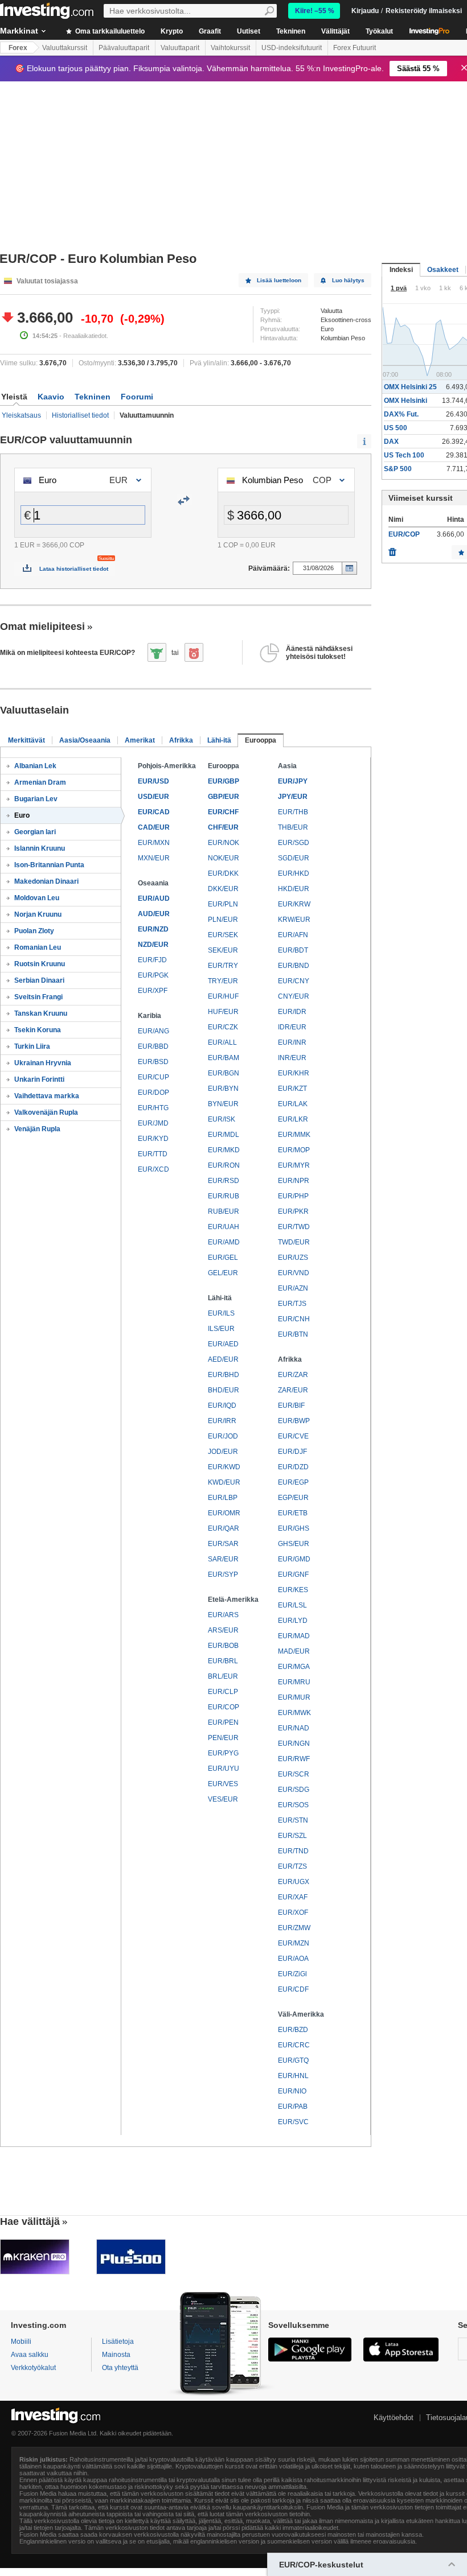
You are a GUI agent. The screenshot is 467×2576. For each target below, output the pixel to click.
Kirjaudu (365, 11)
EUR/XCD (153, 1169)
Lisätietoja (118, 2342)
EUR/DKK (223, 873)
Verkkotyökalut (33, 2368)
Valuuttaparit (180, 48)
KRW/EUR (294, 920)
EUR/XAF (293, 1897)
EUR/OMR (224, 1513)
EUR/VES (223, 1784)
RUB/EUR (224, 1211)
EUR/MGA (294, 1667)
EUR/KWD (224, 1467)
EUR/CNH (294, 1319)
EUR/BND (294, 966)
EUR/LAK (293, 1104)
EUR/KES (293, 1590)
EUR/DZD (293, 1467)
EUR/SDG (294, 1790)
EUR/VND (294, 1273)
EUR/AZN (293, 1288)
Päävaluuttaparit (124, 48)
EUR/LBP (223, 1498)
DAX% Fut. (401, 414)
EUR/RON (224, 1165)
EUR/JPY (293, 781)
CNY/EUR (294, 996)
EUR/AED (223, 1344)
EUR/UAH (224, 1227)
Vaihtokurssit (230, 48)
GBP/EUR (224, 797)
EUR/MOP (294, 1150)
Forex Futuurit (355, 48)
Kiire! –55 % (315, 11)
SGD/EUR (294, 858)
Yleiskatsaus (21, 415)
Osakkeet (443, 270)
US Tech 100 (404, 455)
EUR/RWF (294, 1759)
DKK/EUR (223, 889)
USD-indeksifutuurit (292, 48)
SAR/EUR (223, 1559)
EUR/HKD (294, 873)
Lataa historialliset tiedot (74, 569)
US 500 (396, 428)
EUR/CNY (294, 981)
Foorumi (137, 397)
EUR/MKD (224, 1150)
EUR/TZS (292, 1866)
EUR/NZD (153, 929)
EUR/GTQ (293, 2060)
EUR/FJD (152, 960)
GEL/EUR (223, 1273)
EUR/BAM (224, 1058)
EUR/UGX (294, 1882)
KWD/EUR (224, 1482)
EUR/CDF (293, 1989)
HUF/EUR (223, 1012)
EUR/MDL (224, 1135)
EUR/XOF (293, 1913)
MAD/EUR (294, 1651)
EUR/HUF (223, 996)
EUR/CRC (294, 2045)
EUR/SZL (292, 1836)
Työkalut (379, 31)
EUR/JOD (223, 1436)
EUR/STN (293, 1820)
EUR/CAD (154, 812)
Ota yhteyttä (120, 2368)
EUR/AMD (224, 1242)
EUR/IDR (292, 1012)
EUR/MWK (294, 1713)
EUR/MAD (294, 1636)
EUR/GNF (293, 1575)
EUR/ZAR (293, 1375)
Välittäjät (335, 31)
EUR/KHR (294, 1073)
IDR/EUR (292, 1027)
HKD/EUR (294, 889)
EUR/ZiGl (292, 1974)
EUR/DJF (292, 1452)
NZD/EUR (153, 945)
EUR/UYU (224, 1769)
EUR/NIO (292, 2091)
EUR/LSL (292, 1605)
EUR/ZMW (294, 1928)
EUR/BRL (223, 1661)
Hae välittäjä (30, 2221)
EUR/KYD (153, 1139)
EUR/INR (292, 1042)
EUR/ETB (293, 1513)
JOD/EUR (223, 1452)
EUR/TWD (294, 1227)
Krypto (172, 31)
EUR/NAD (294, 1728)
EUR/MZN (294, 1943)
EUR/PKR (293, 1211)
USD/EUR (153, 797)
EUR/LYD (293, 1621)
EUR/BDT (293, 950)
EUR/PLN (223, 904)
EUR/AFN (293, 935)
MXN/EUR (154, 858)
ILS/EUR (221, 1329)
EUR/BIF (291, 1406)
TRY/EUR (223, 981)
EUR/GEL (223, 1258)
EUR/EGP (293, 1482)
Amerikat (140, 740)
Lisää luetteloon (279, 280)
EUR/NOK (224, 843)
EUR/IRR (222, 1421)
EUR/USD (153, 781)
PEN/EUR (223, 1738)
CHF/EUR (223, 827)
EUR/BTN (293, 1334)
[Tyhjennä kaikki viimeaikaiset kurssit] (392, 549)
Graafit (210, 31)
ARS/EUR (223, 1630)
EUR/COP (224, 1707)
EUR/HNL (293, 2076)
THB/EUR (293, 827)
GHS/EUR (294, 1544)
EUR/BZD (293, 2030)
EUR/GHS (294, 1528)
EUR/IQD (222, 1406)
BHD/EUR (224, 1390)
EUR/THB (293, 812)
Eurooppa (261, 740)
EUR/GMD (294, 1559)
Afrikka (181, 740)
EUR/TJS (292, 1304)
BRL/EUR (223, 1676)
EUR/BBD (153, 1046)
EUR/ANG (153, 1031)
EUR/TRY (223, 966)
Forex (18, 48)
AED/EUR (223, 1359)
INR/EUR (292, 1058)
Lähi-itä (219, 740)
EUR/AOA (293, 1959)
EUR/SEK (223, 935)
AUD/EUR (154, 914)
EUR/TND (293, 1851)
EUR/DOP (153, 1093)
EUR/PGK (153, 975)
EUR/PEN (223, 1722)
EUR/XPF (153, 991)
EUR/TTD (153, 1154)
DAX (391, 442)
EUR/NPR (294, 1181)
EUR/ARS (223, 1615)
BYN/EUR (223, 1104)
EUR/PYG (223, 1753)
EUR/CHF (223, 812)
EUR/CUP (153, 1077)
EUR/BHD (224, 1375)
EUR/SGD (294, 843)
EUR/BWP (294, 1421)
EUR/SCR (294, 1774)
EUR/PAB (293, 2107)
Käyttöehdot (394, 2418)
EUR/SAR (223, 1544)
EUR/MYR (294, 1165)
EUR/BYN (223, 1089)
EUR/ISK (222, 1119)
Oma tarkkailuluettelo (109, 31)
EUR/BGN (224, 1073)
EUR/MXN (154, 843)
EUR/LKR (293, 1119)
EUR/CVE (293, 1436)
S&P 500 (398, 469)
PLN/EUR (223, 920)
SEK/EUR (223, 950)
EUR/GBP (224, 781)
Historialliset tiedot (80, 415)
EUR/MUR (294, 1697)
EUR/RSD (224, 1181)
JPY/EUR (293, 797)
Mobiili (21, 2342)
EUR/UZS (293, 1258)
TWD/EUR (294, 1242)
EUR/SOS (293, 1805)
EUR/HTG (153, 1108)
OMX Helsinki (405, 401)
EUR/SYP (223, 1575)
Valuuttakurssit (65, 48)
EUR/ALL (222, 1042)
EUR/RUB (224, 1196)
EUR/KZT (292, 1089)
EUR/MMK (294, 1135)
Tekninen (291, 31)
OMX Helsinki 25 (410, 387)
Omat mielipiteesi (42, 627)
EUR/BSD (153, 1062)
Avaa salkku (30, 2355)
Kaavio (51, 397)
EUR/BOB (223, 1646)
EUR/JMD (153, 1123)
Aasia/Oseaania (85, 740)
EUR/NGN (294, 1744)
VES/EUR (223, 1799)
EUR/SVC (293, 2122)
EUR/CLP (223, 1692)
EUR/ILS (221, 1313)
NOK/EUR (224, 858)
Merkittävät (26, 740)
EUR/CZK (223, 1027)
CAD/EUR (154, 827)
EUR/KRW (294, 904)
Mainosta (116, 2355)
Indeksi (401, 270)
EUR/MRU (294, 1682)
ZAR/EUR (293, 1390)
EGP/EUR (293, 1498)
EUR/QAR (224, 1528)
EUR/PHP (293, 1196)
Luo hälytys (348, 280)
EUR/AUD (154, 898)
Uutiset (249, 31)
